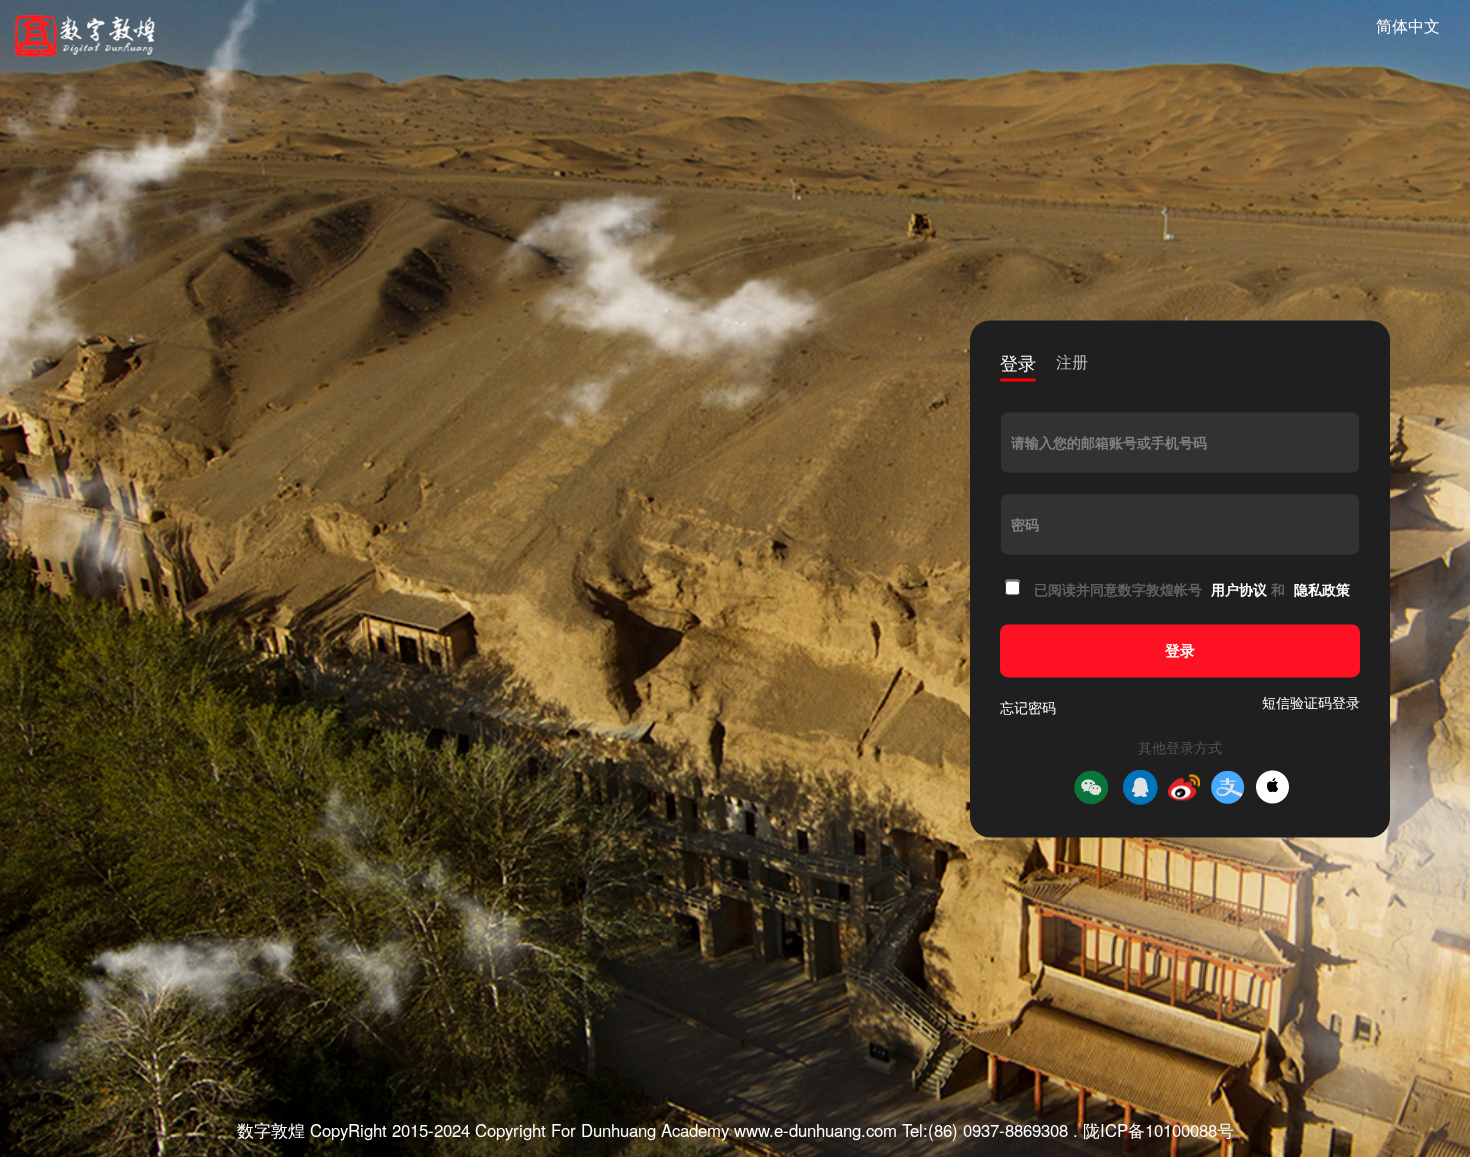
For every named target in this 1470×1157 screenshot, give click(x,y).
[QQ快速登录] (1140, 787)
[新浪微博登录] (1184, 787)
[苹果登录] (1272, 787)
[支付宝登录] (1228, 787)
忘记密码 (1028, 707)
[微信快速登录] (1091, 787)
